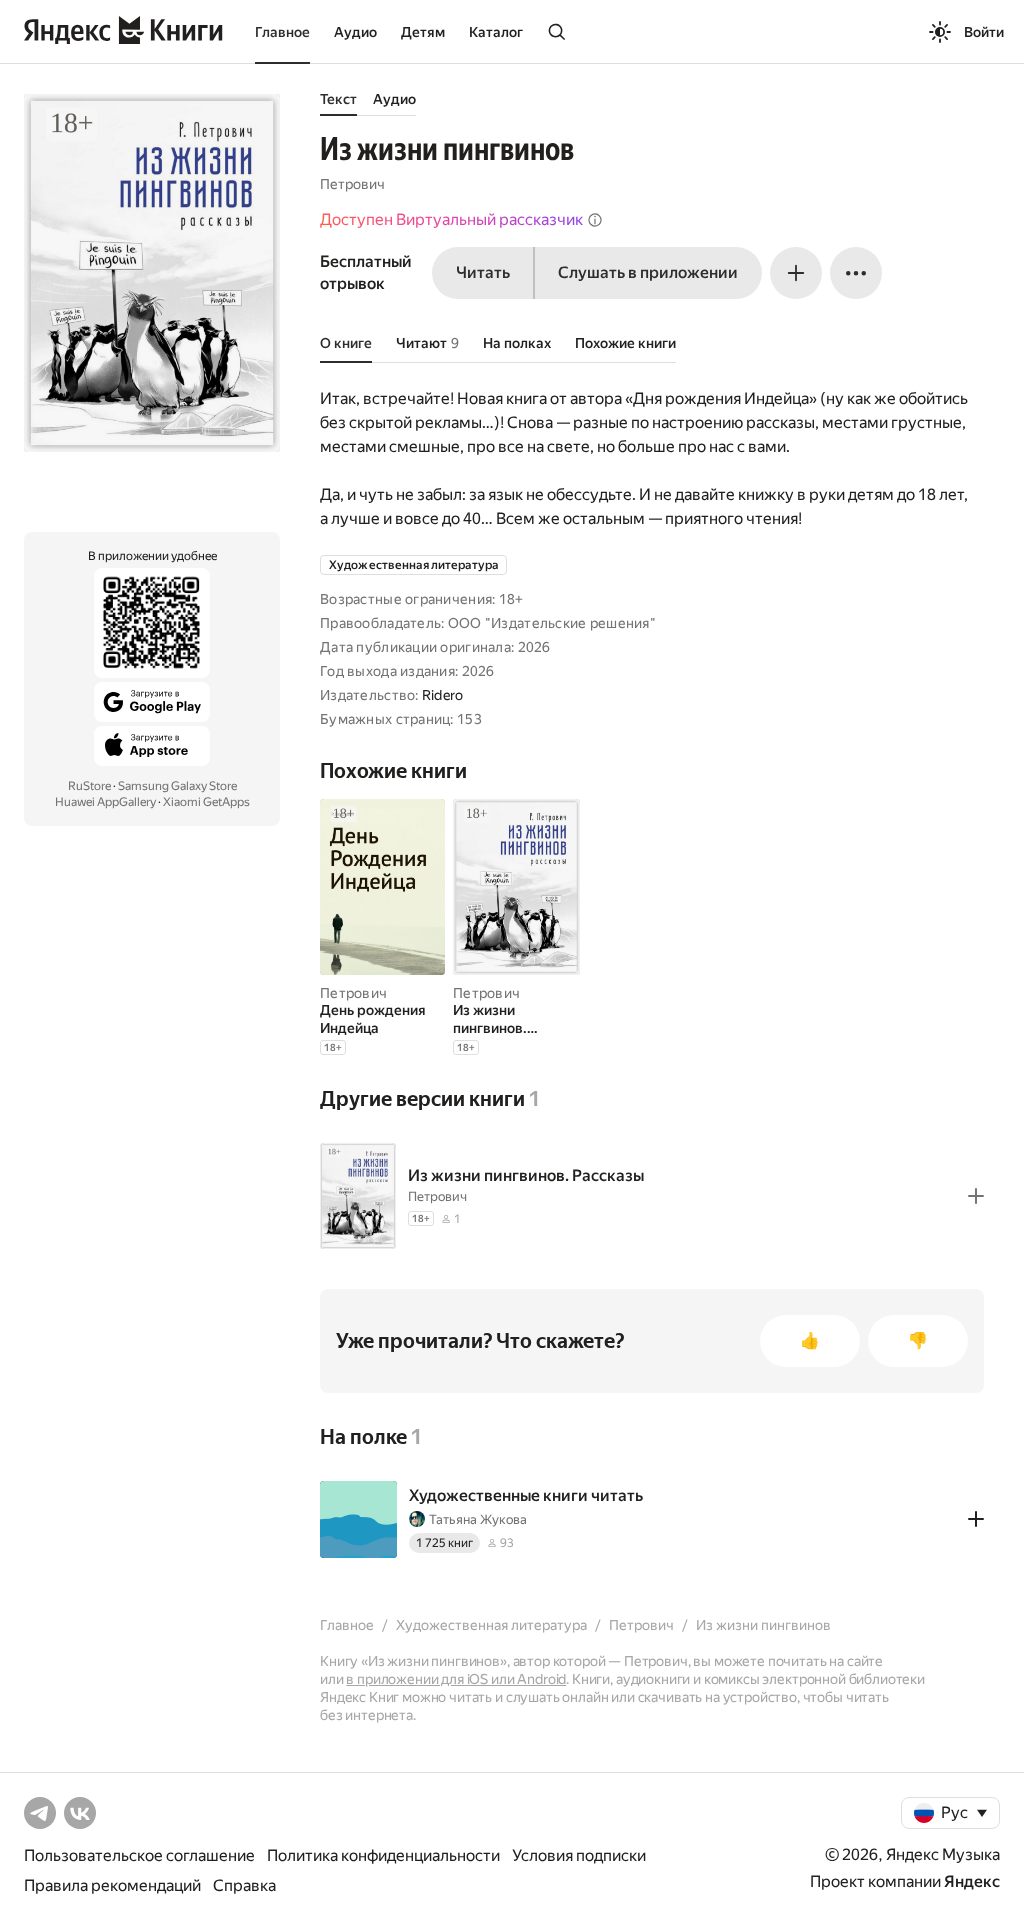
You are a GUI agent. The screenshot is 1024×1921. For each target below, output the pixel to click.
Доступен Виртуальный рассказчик (451, 219)
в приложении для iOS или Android (456, 1679)
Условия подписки (579, 1855)
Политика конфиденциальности (383, 1855)
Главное (282, 32)
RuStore (89, 786)
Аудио (355, 32)
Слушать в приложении (648, 272)
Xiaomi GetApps (206, 802)
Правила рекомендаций (112, 1885)
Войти (984, 32)
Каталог (496, 32)
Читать (483, 272)
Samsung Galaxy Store (177, 786)
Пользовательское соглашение (139, 1855)
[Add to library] (976, 1196)
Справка (244, 1885)
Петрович (352, 184)
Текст (338, 99)
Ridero (443, 695)
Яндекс (972, 1881)
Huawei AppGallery (105, 802)
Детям (423, 32)
